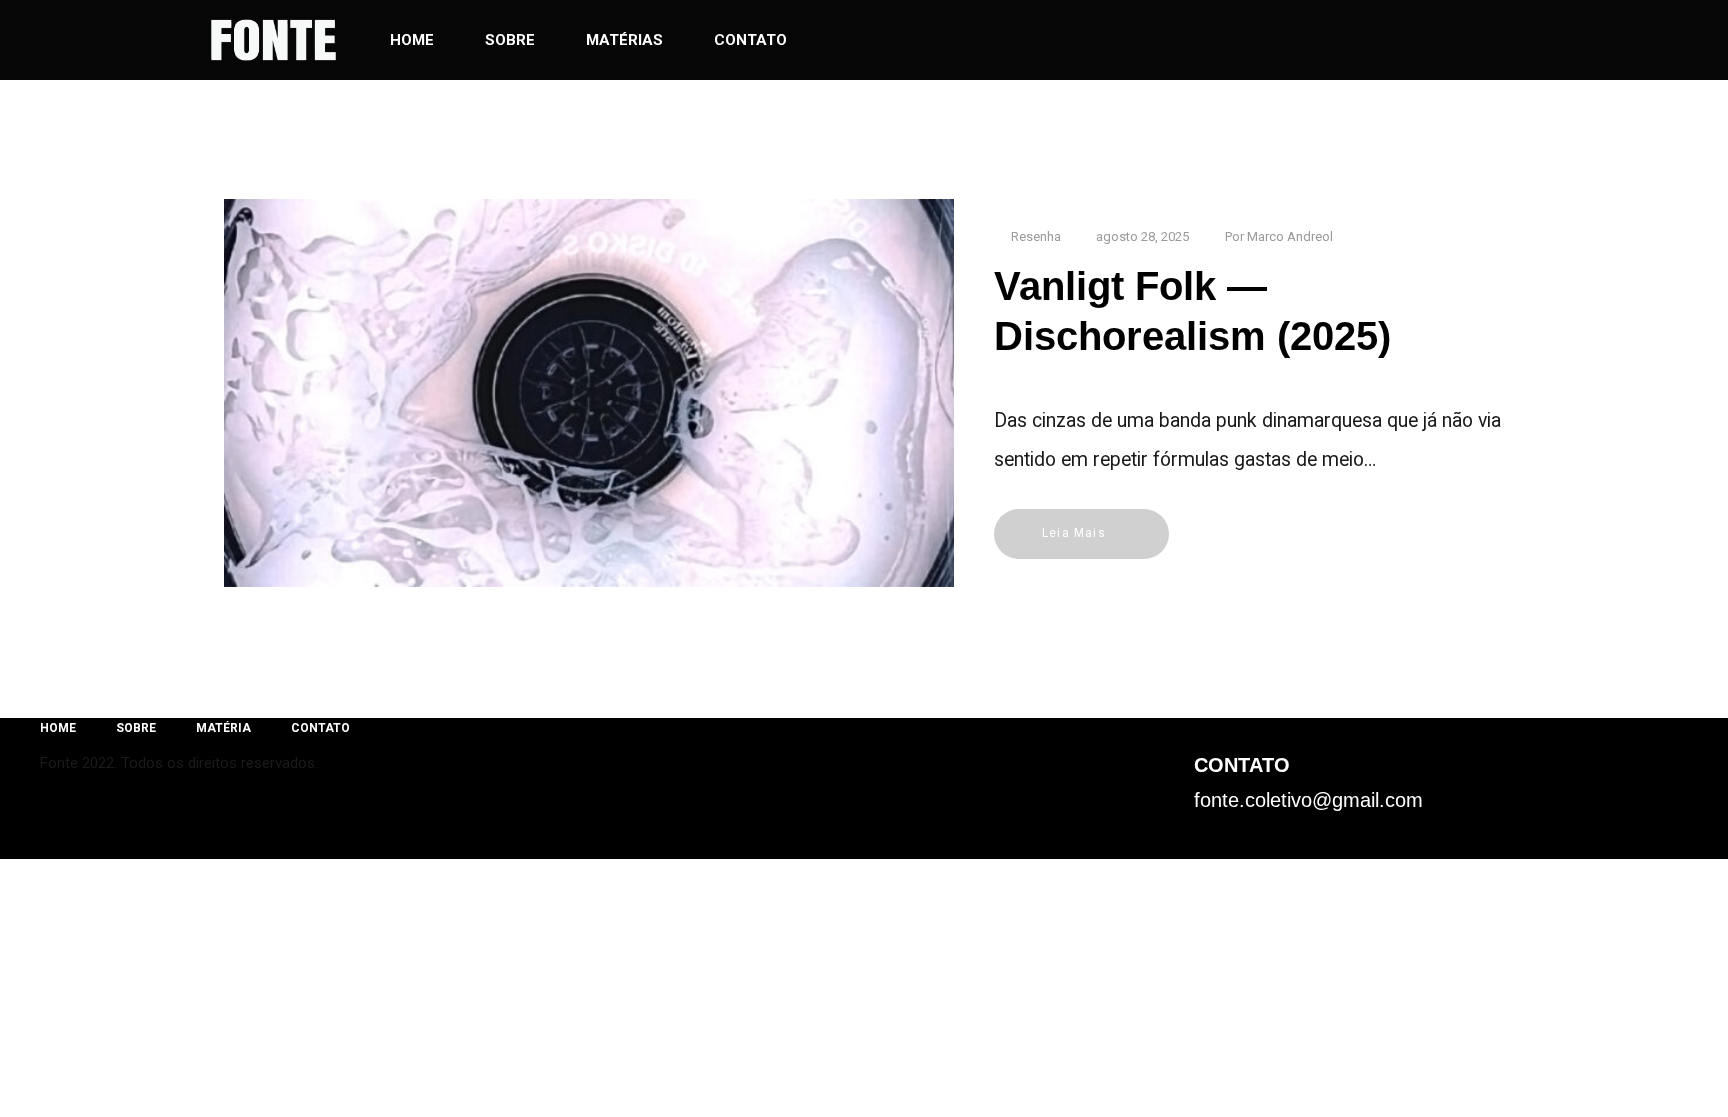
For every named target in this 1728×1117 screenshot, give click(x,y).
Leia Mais (1074, 533)
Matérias (624, 40)
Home (412, 40)
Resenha (1036, 236)
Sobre (510, 40)
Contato (750, 40)
